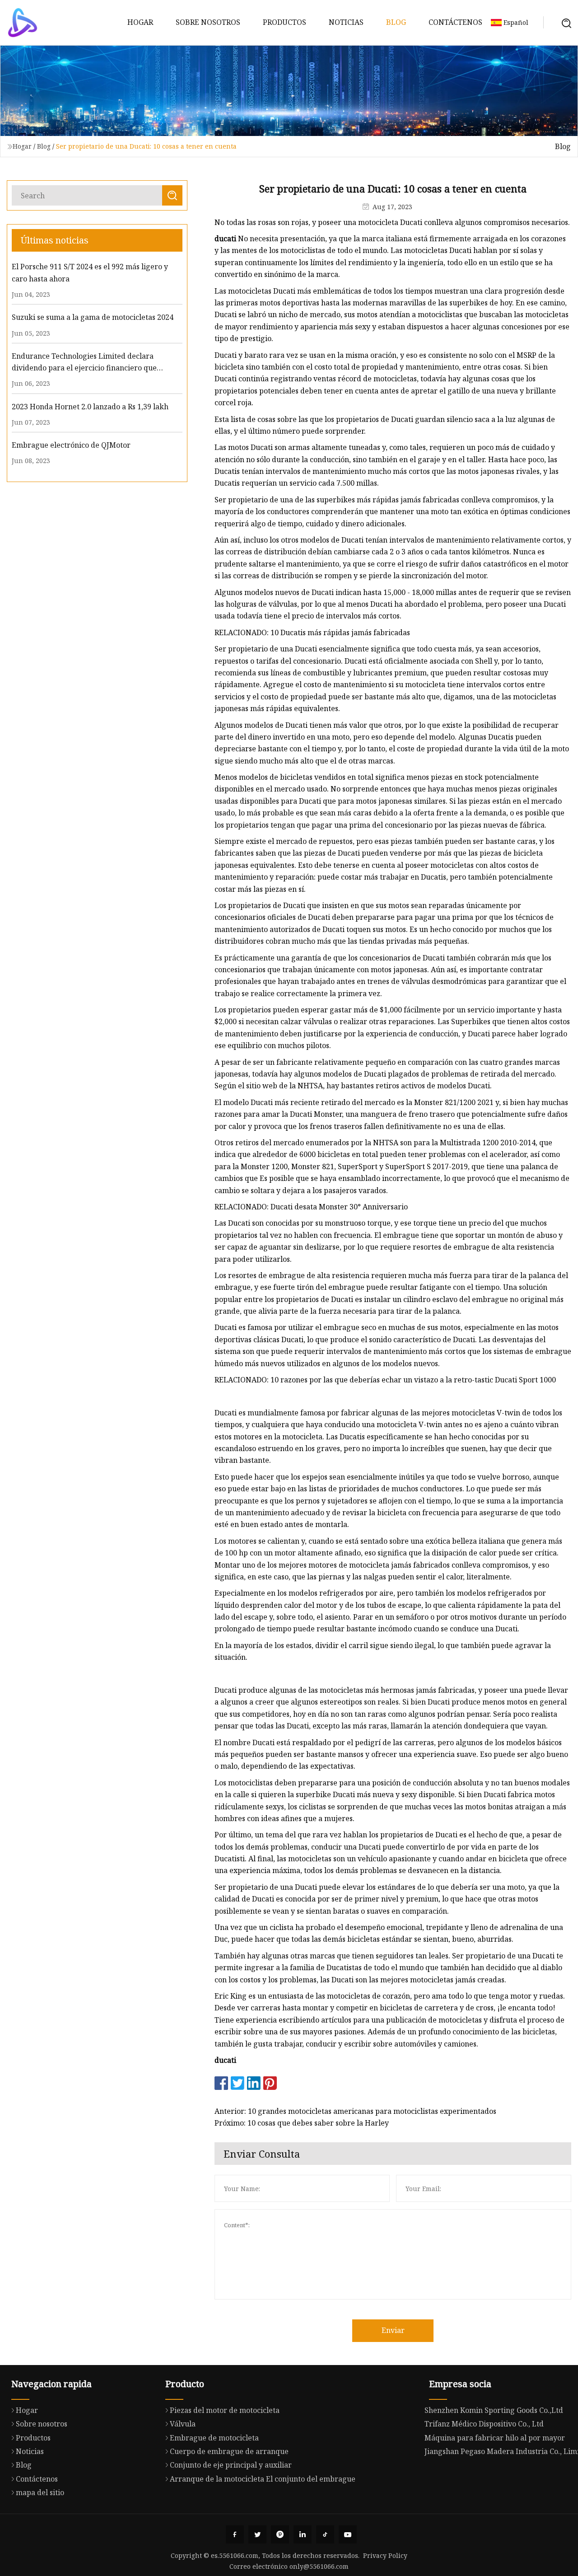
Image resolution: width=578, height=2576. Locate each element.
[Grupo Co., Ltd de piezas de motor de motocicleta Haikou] (23, 23)
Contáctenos (455, 22)
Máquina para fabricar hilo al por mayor (495, 2438)
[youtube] (348, 2534)
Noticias (346, 22)
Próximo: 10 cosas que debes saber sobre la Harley (302, 2123)
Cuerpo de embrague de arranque (229, 2451)
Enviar (393, 2330)
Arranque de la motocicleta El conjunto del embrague (263, 2479)
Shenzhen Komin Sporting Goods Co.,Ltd (494, 2410)
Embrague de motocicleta (214, 2438)
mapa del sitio (40, 2492)
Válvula (183, 2424)
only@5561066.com (319, 2566)
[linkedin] (303, 2534)
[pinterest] (280, 2534)
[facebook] (235, 2534)
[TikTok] (325, 2534)
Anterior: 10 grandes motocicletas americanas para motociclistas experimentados (355, 2111)
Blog (396, 22)
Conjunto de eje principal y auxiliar (231, 2465)
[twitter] (257, 2534)
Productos (284, 22)
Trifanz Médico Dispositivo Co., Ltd (484, 2424)
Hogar (140, 22)
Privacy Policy (385, 2555)
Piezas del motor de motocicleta (225, 2410)
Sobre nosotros (208, 22)
